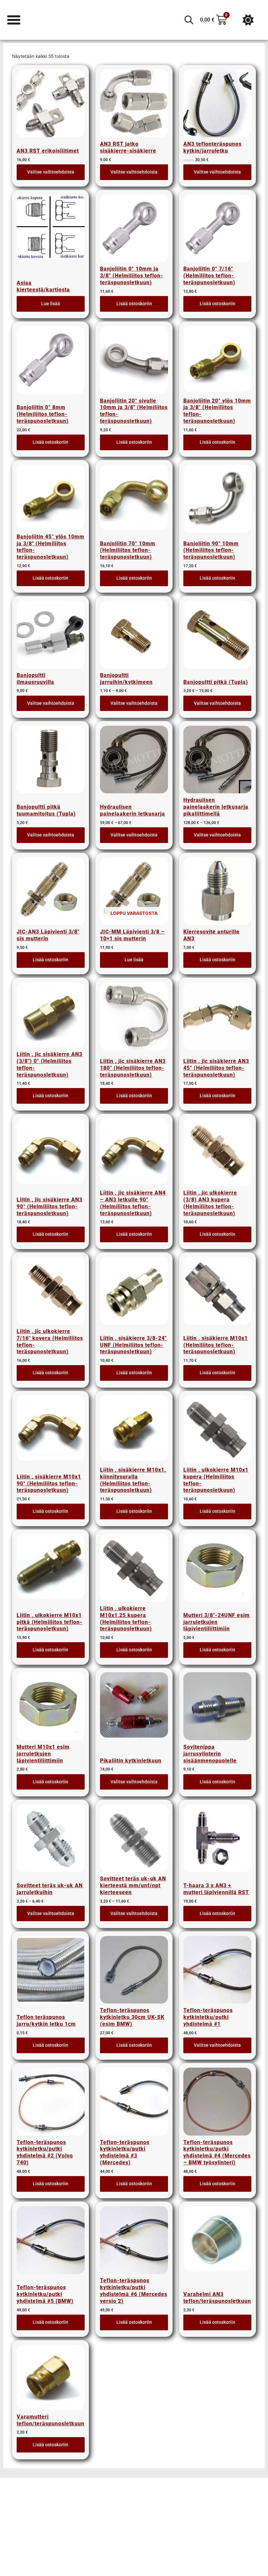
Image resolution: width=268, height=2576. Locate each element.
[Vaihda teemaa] (248, 20)
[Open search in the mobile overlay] (189, 20)
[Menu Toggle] (14, 20)
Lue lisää (51, 304)
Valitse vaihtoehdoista (51, 172)
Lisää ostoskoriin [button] (134, 304)
